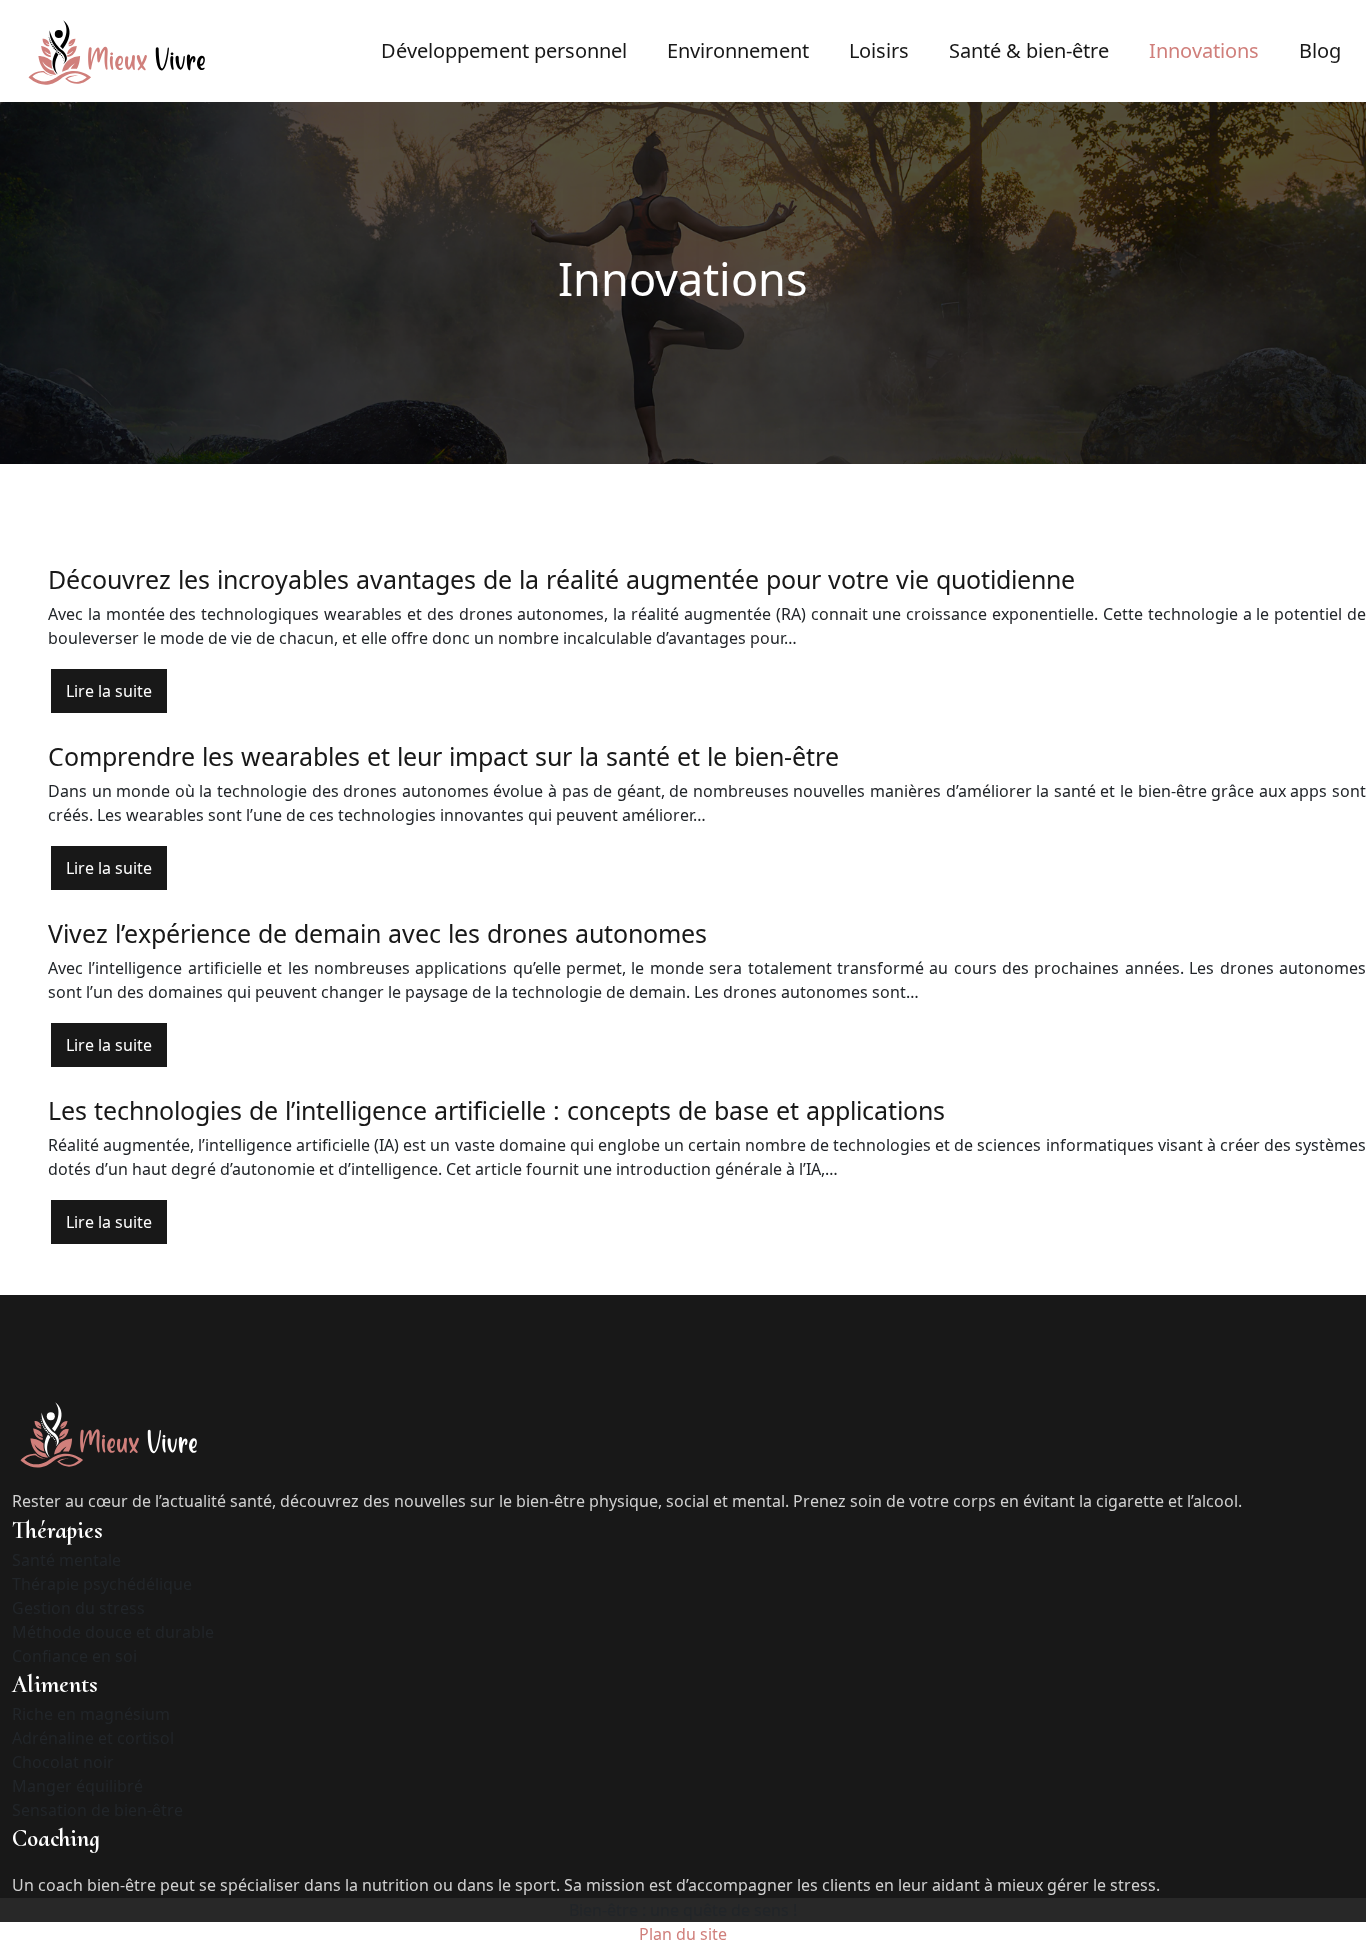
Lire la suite (109, 691)
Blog (1320, 50)
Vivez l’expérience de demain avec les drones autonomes (377, 933)
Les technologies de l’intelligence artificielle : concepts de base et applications (496, 1110)
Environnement (738, 50)
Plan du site (683, 1934)
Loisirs (879, 50)
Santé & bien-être (1029, 50)
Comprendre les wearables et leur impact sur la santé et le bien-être (443, 756)
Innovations (1204, 50)
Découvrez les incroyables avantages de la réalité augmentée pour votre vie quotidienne (561, 579)
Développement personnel (504, 50)
